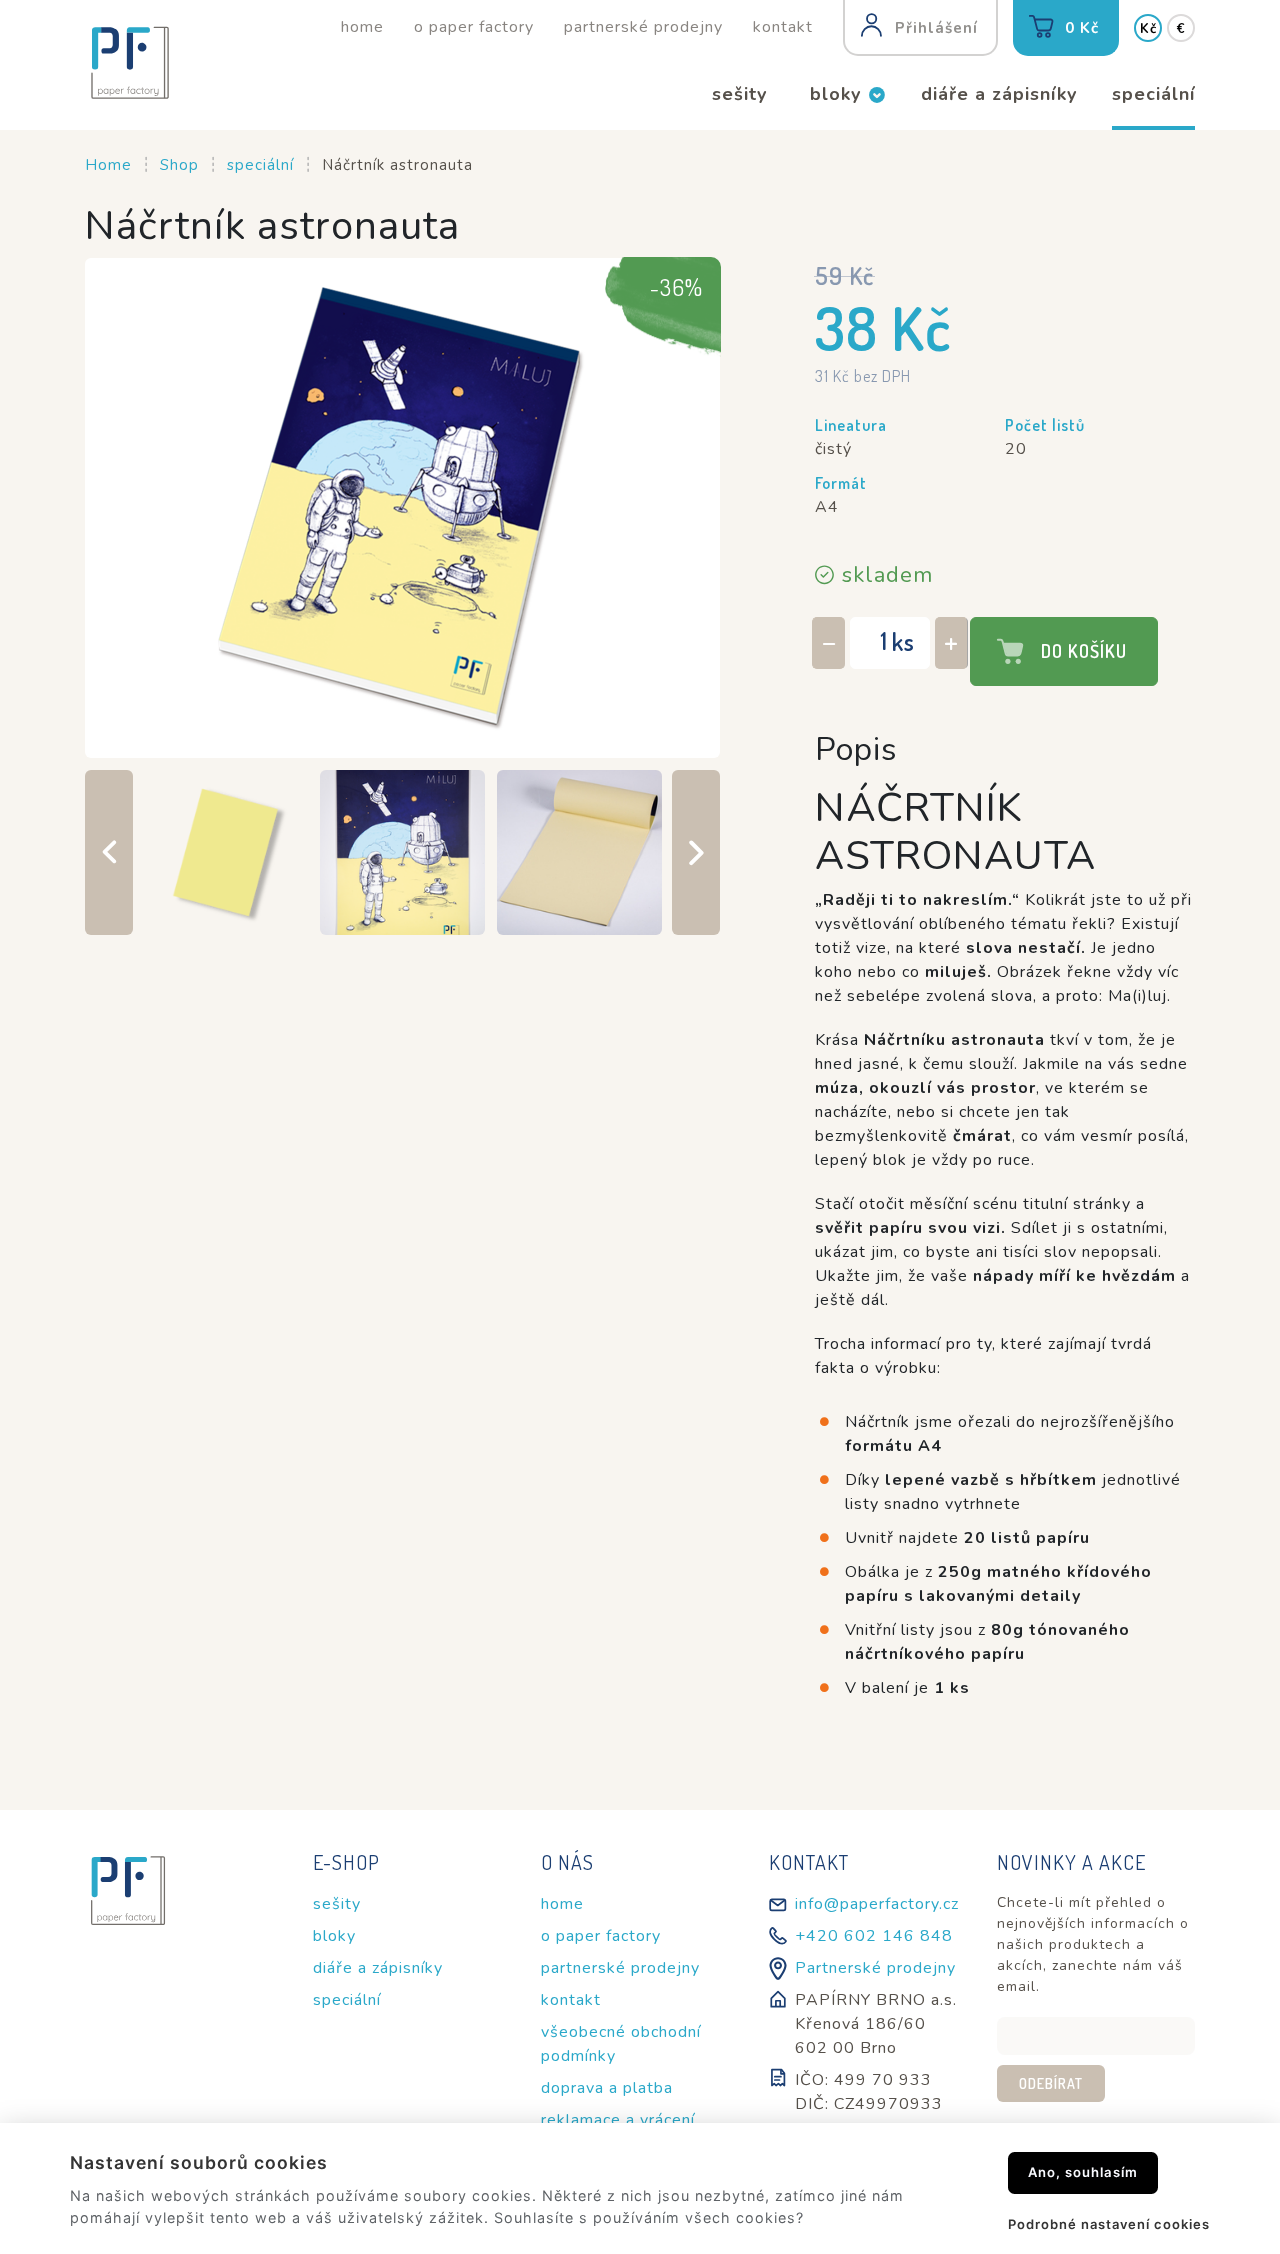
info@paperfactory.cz (877, 1904)
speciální (260, 165)
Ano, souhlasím (1083, 2172)
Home (108, 165)
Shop (179, 165)
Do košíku (1084, 651)
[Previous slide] (109, 852)
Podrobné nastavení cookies (1109, 2224)
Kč (1148, 29)
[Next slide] (696, 852)
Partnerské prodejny (875, 1968)
